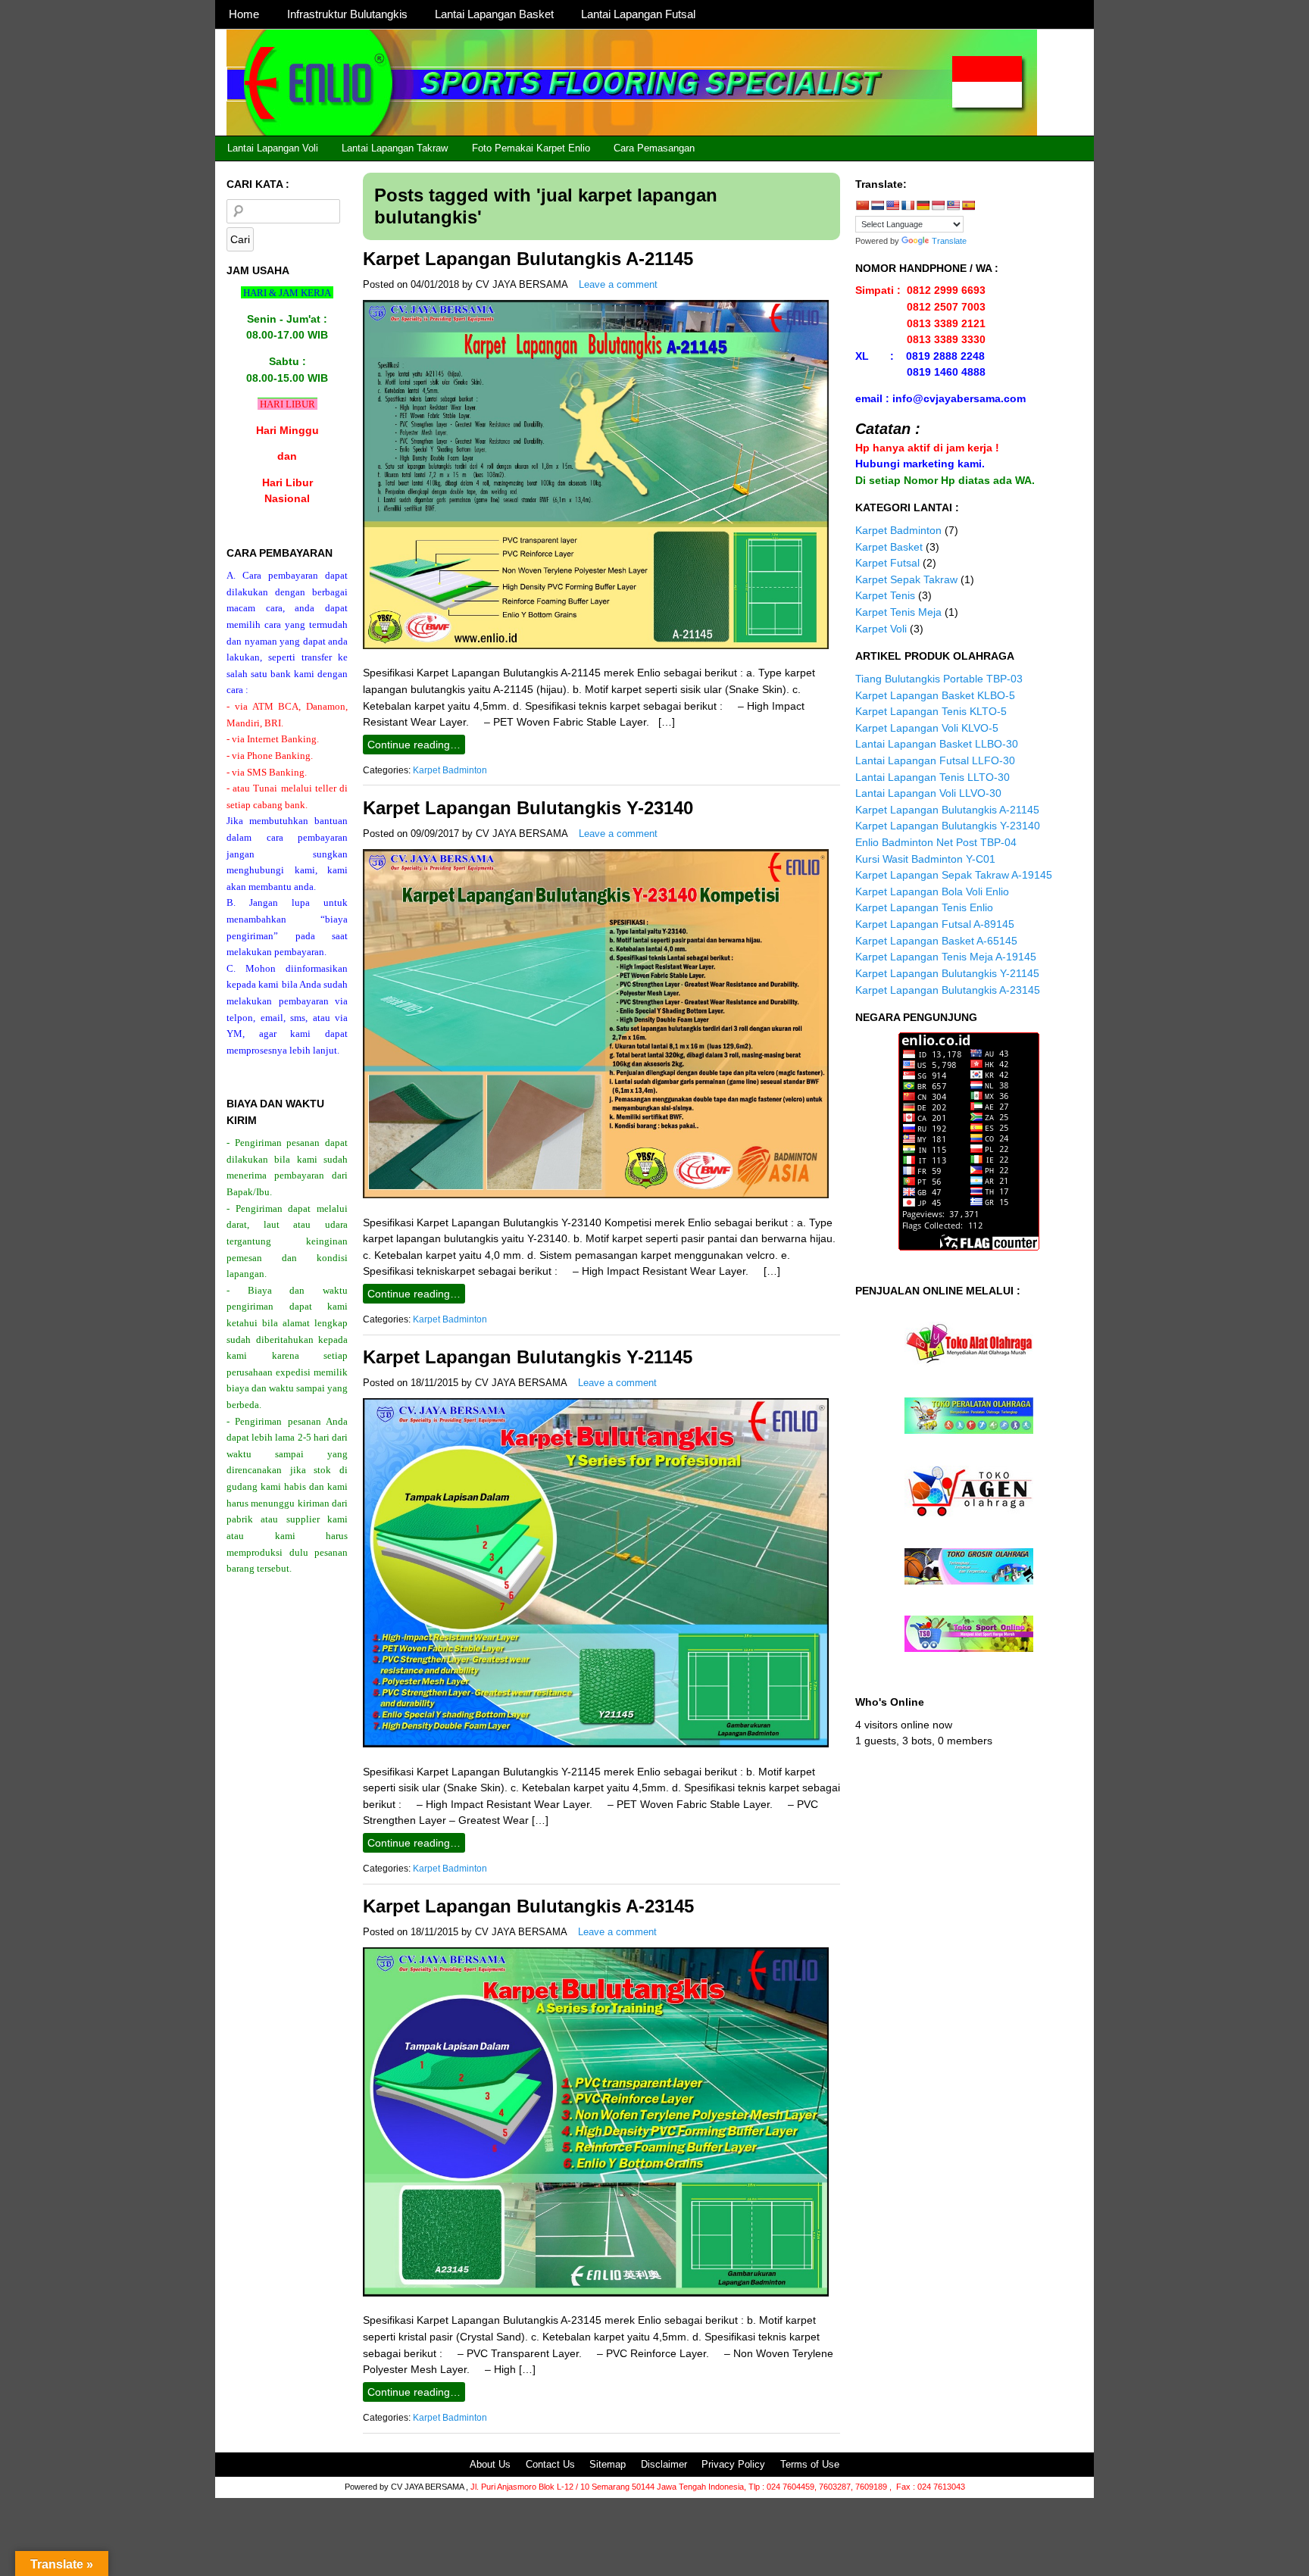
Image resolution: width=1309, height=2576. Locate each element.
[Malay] (953, 205)
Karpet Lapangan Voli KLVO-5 (927, 728)
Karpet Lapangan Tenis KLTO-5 (931, 711)
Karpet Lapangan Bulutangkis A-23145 (528, 1906)
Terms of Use (810, 2464)
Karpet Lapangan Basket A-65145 (936, 941)
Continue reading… (414, 745)
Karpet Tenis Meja (898, 612)
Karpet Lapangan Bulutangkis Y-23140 (528, 808)
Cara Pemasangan (654, 148)
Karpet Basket (889, 547)
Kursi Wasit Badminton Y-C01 (925, 859)
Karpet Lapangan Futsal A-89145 (935, 924)
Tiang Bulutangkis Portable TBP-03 (939, 679)
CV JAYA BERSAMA (522, 284)
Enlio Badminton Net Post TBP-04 (936, 842)
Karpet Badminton (450, 770)
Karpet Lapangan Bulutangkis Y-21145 (528, 1357)
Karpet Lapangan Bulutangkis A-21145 (528, 259)
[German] (923, 205)
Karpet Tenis (885, 595)
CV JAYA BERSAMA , (431, 2487)
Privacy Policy (733, 2464)
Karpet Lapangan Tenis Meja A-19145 (946, 957)
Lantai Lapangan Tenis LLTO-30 (933, 777)
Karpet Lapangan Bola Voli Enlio (932, 891)
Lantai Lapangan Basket (494, 14)
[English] (892, 205)
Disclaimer (664, 2464)
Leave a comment (618, 284)
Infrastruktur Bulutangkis (347, 14)
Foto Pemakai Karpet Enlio (531, 148)
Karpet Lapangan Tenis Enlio (924, 907)
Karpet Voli (881, 629)
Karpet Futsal (887, 563)
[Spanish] (968, 205)
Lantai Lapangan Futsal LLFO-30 (935, 760)
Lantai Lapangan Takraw (395, 148)
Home (244, 14)
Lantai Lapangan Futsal (638, 14)
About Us (490, 2464)
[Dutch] (877, 205)
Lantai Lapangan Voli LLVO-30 (928, 793)
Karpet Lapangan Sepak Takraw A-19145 (954, 875)
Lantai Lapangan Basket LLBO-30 (937, 744)
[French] (908, 205)
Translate (949, 241)
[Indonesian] (938, 205)
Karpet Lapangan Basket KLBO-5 (935, 695)
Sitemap (608, 2464)
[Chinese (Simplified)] (862, 205)
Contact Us (550, 2464)
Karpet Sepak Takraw (906, 579)
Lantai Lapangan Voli (273, 148)
